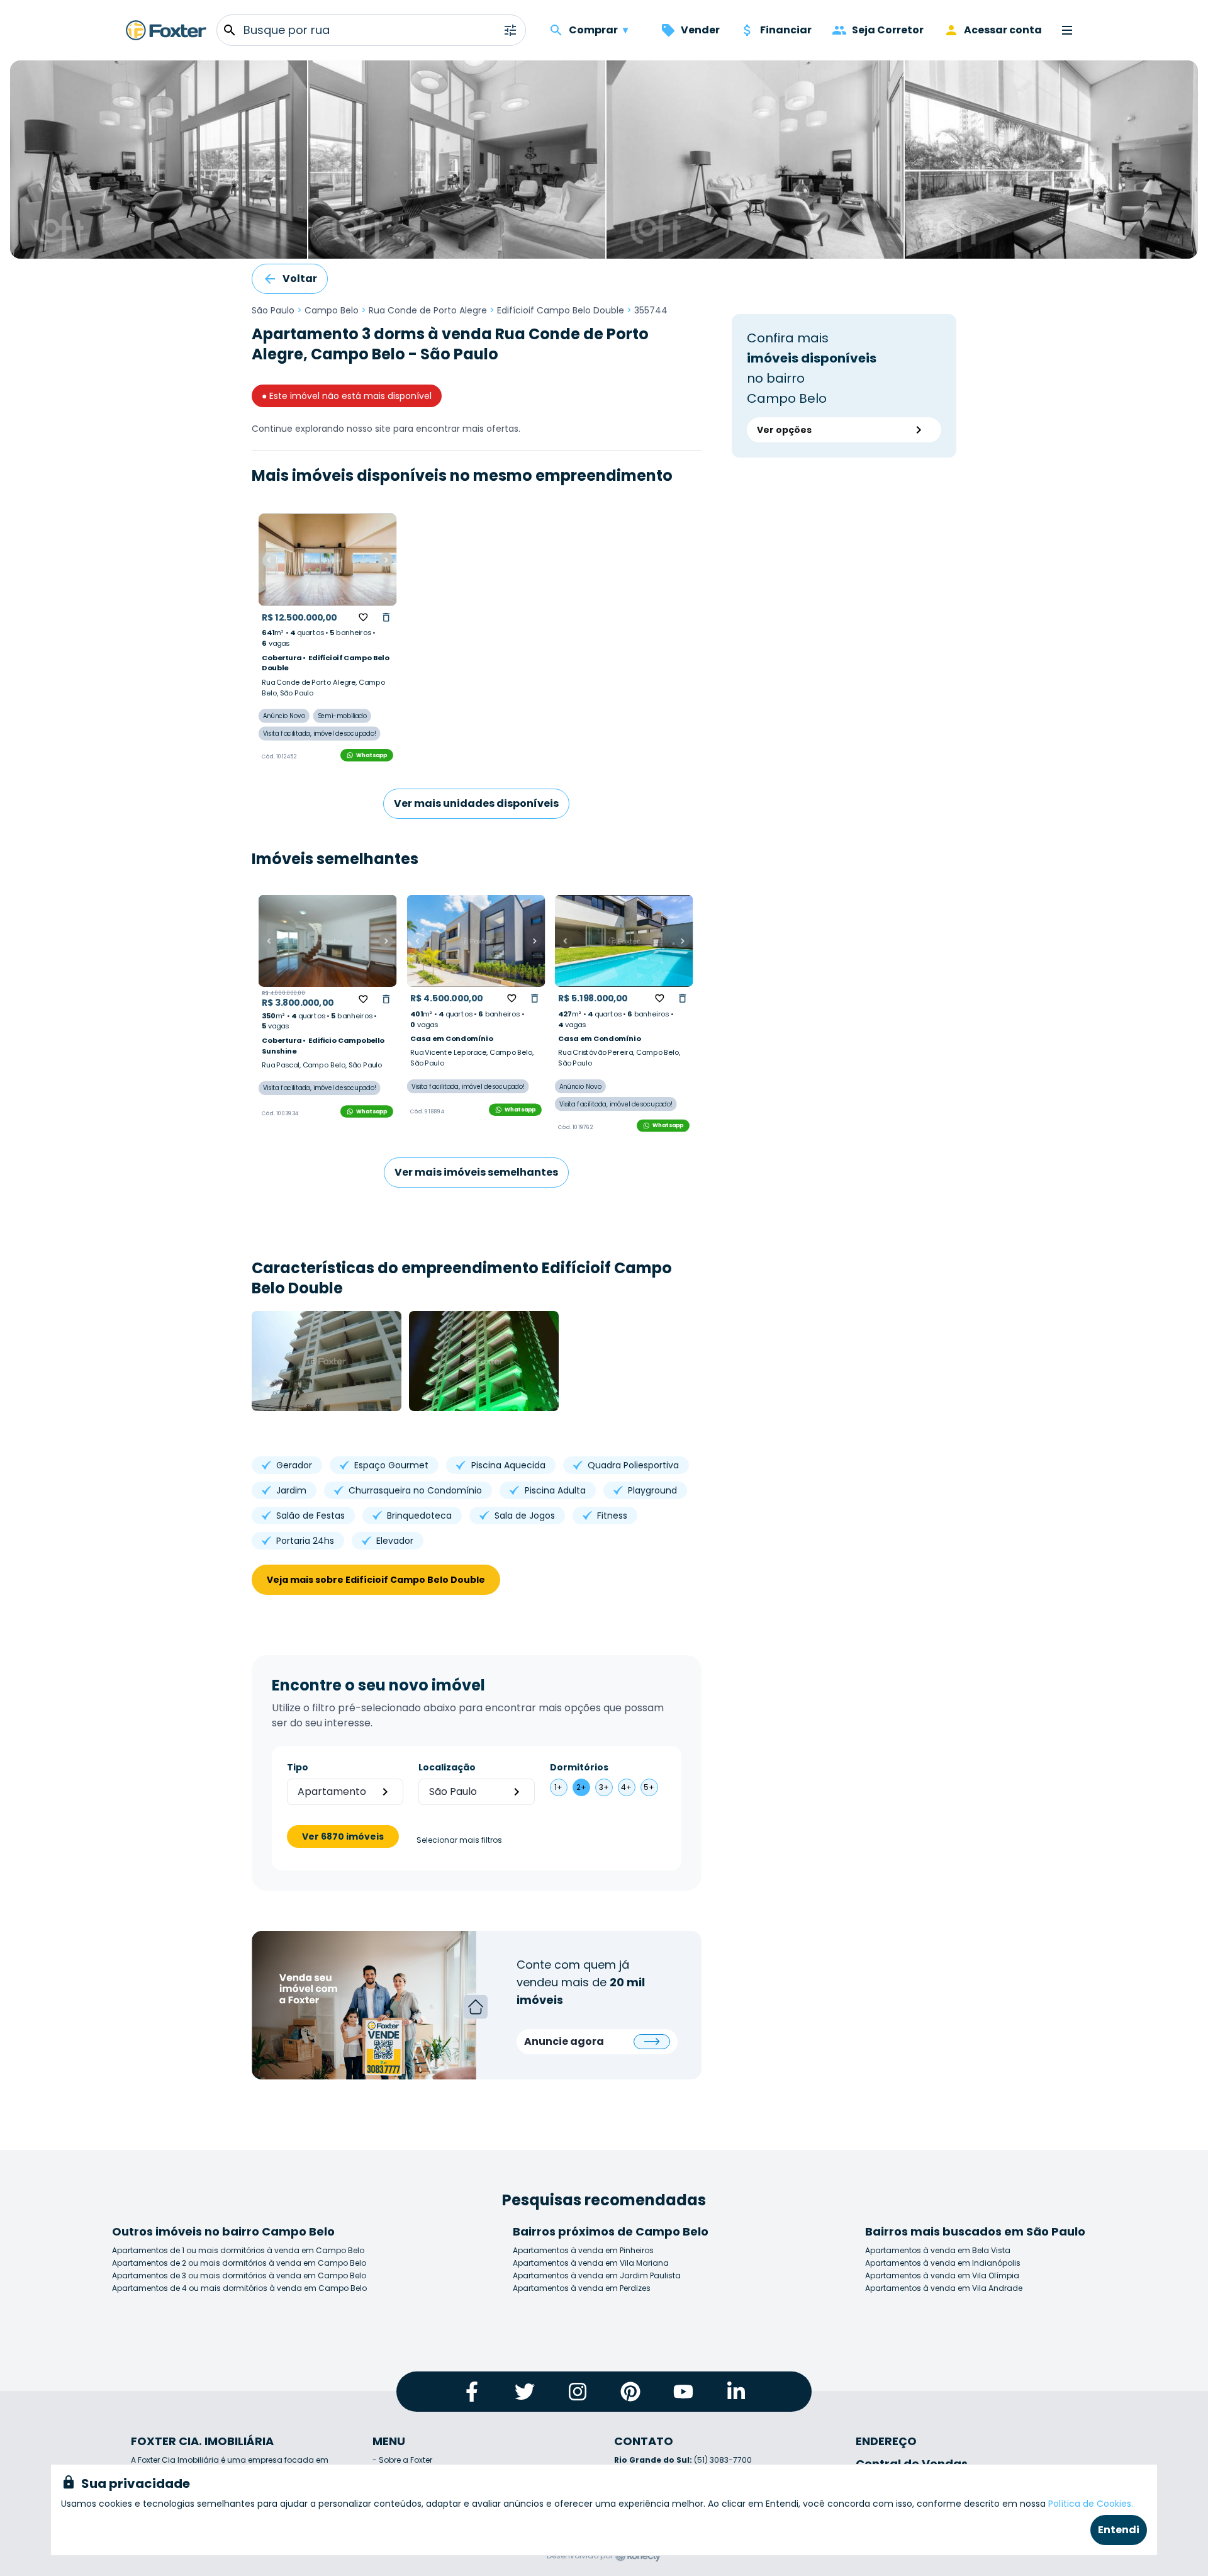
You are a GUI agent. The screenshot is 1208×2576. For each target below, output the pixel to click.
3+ (604, 1787)
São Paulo (273, 310)
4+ (626, 1787)
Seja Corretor (888, 30)
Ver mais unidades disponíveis (476, 803)
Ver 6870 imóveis (343, 1836)
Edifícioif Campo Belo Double (561, 310)
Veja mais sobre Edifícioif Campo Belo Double (376, 1580)
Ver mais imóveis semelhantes (476, 1172)
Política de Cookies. (1091, 2504)
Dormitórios (579, 1767)
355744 (651, 310)
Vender (700, 30)
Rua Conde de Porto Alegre (428, 310)
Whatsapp (372, 755)
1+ (558, 1787)
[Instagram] (578, 2392)
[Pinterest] (630, 2392)
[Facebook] (472, 2392)
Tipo (298, 1767)
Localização (447, 1767)
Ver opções (784, 430)
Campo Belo (332, 310)
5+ (649, 1787)
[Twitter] (525, 2392)
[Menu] (1067, 30)
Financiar (786, 30)
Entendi (1119, 2530)
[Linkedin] (736, 2392)
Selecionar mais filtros (459, 1840)
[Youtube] (683, 2392)
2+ (581, 1787)
